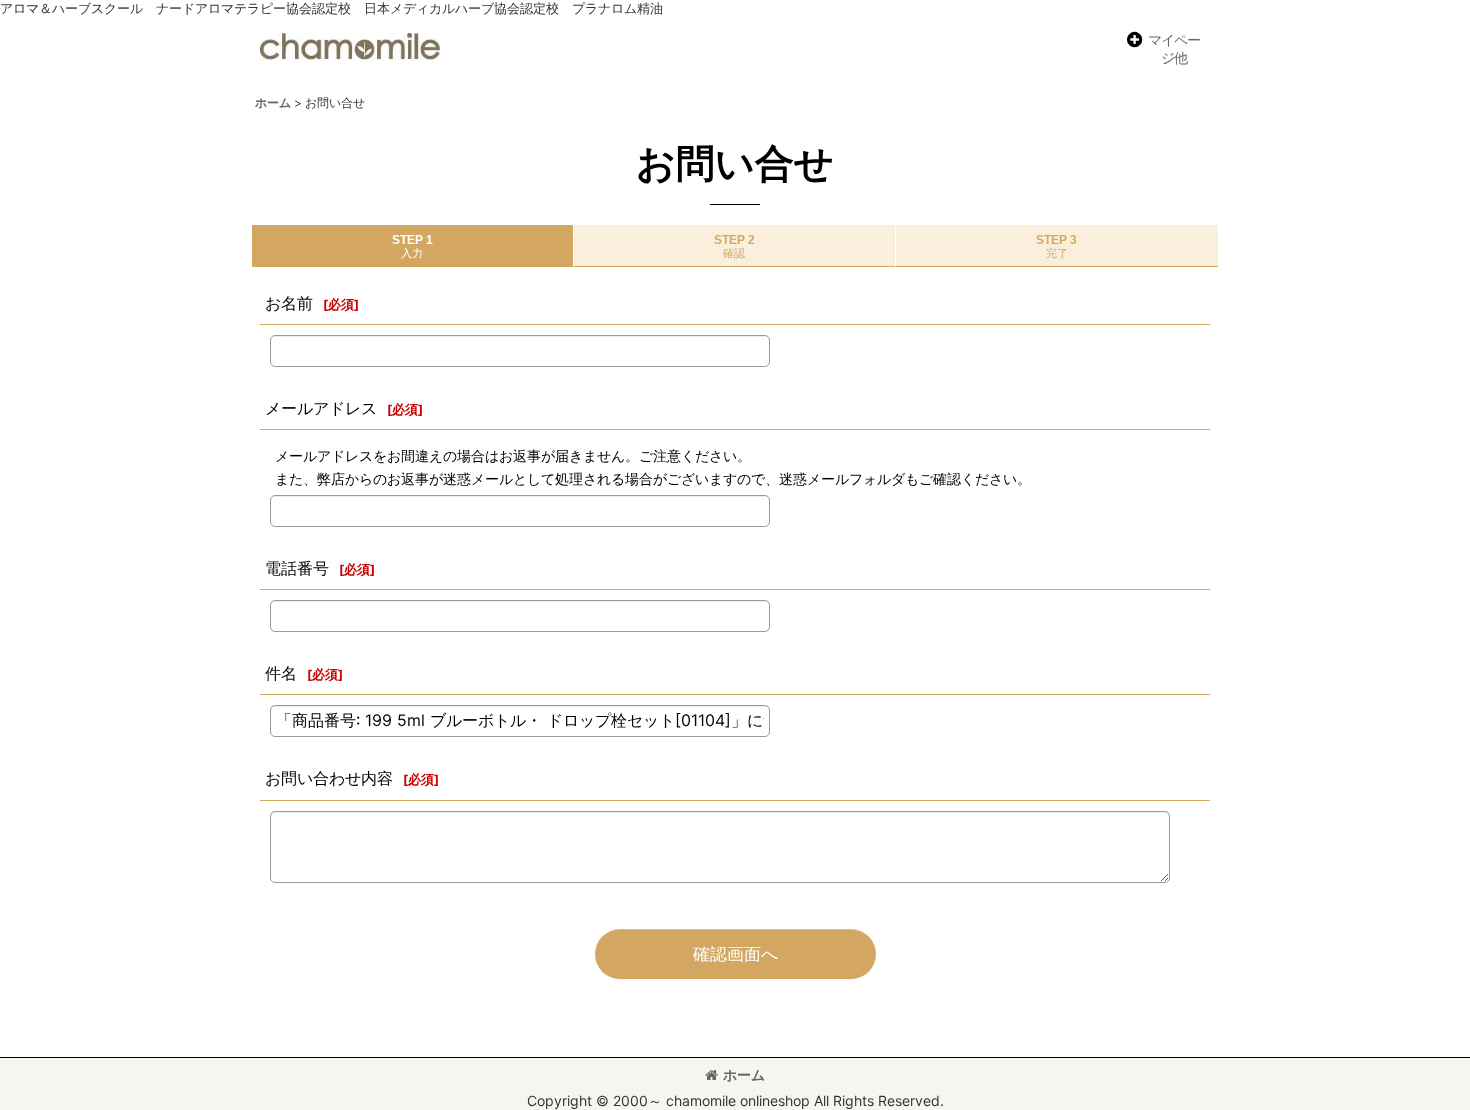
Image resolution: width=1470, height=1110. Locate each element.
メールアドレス (321, 408)
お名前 (289, 303)
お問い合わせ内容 (329, 778)
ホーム (744, 1074)
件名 (281, 673)
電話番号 (297, 568)
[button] (1162, 49)
